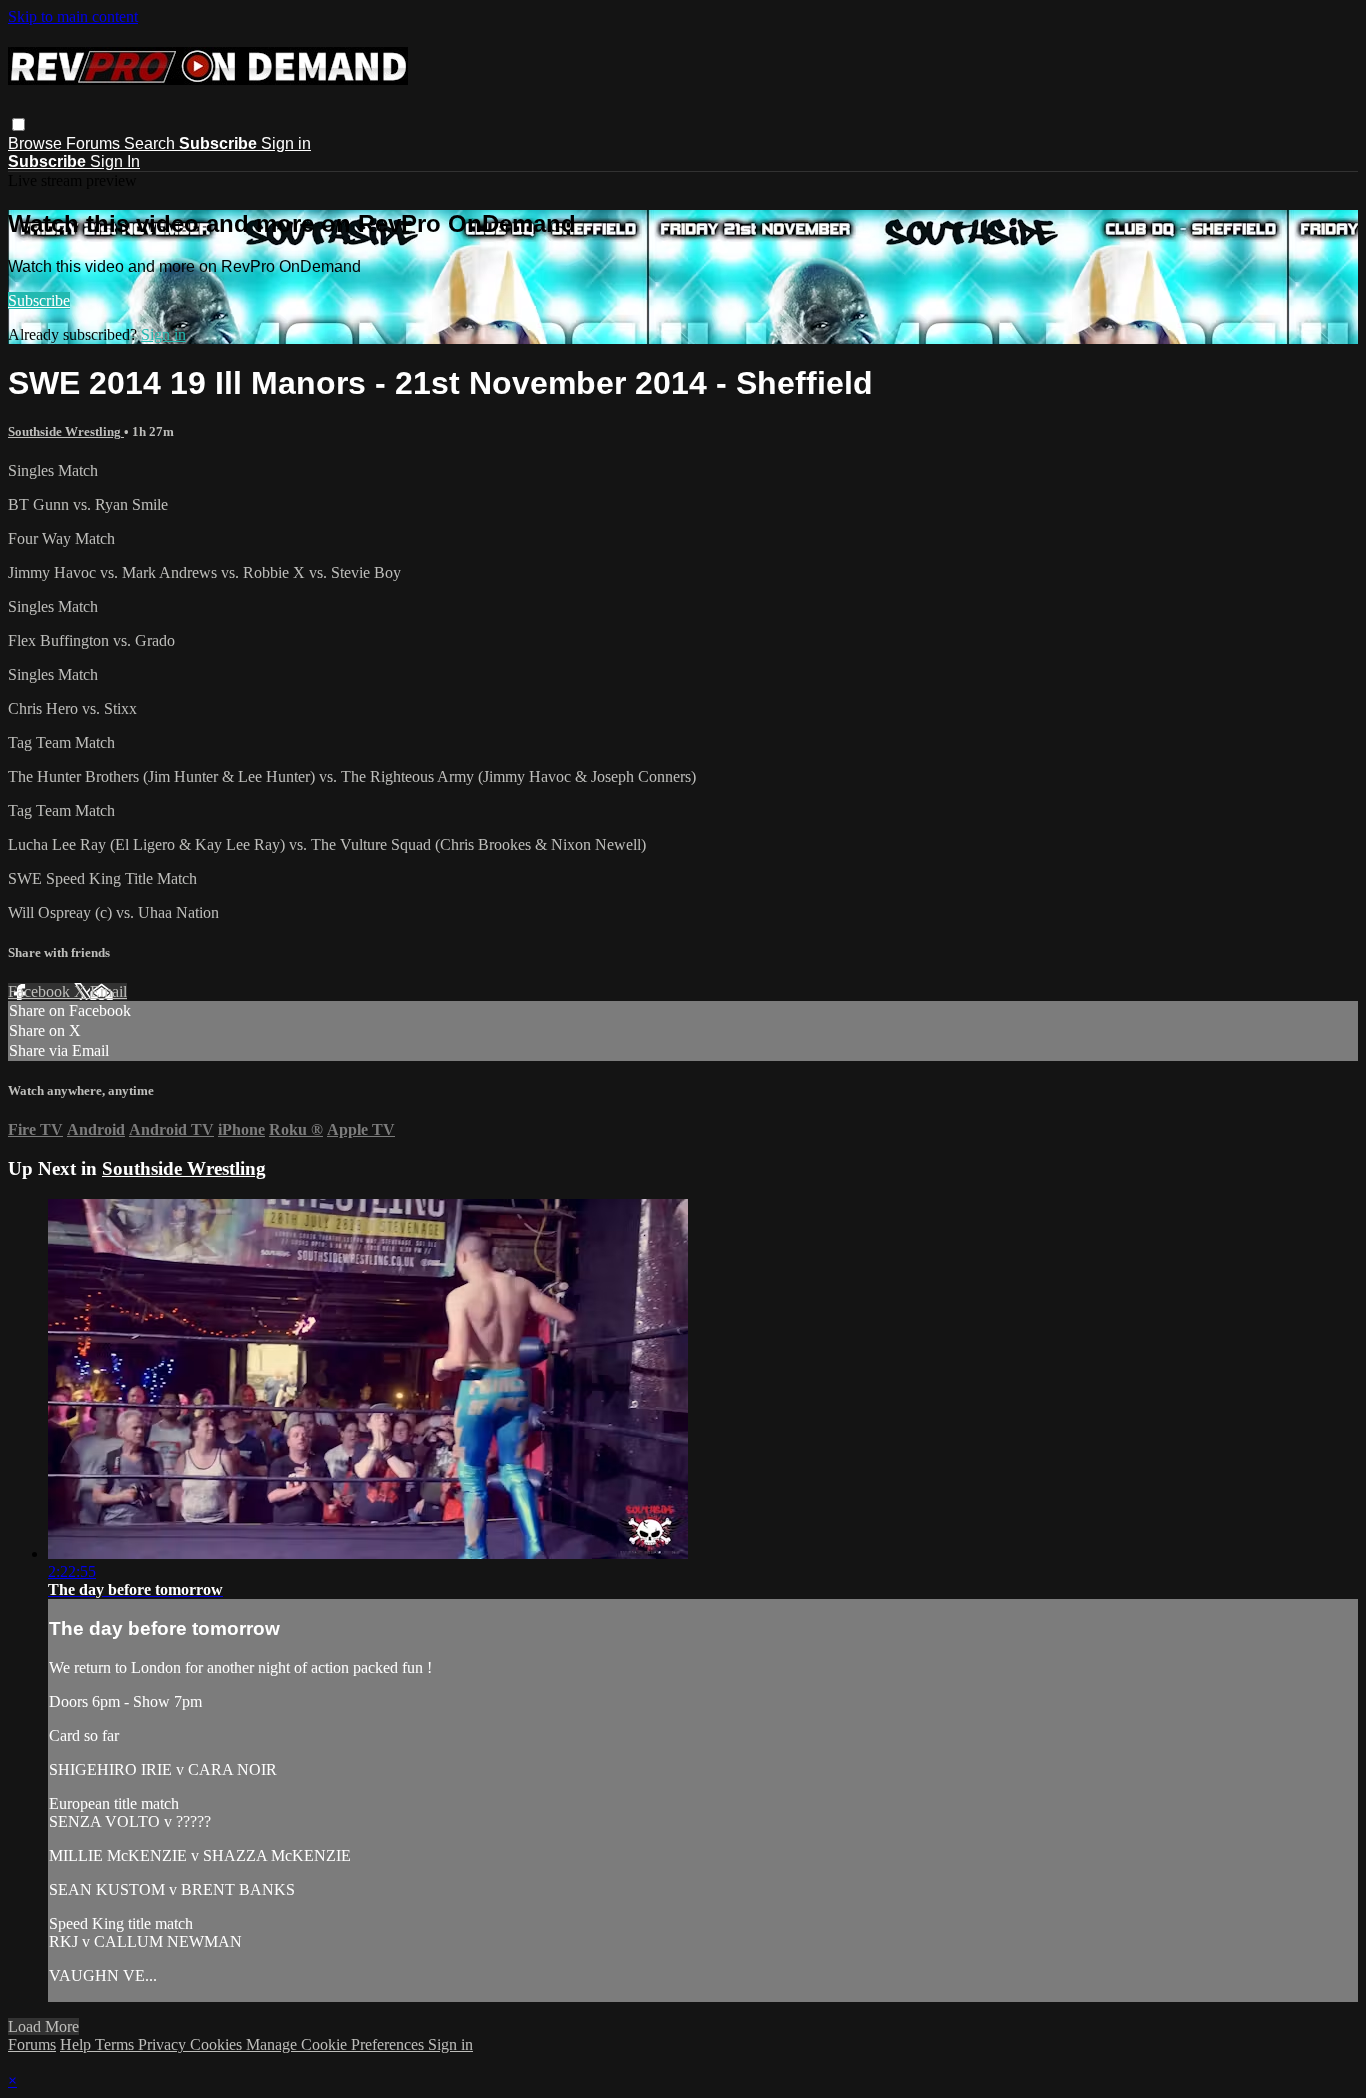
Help (77, 2044)
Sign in (286, 143)
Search (151, 143)
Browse (37, 143)
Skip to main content (73, 16)
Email (108, 991)
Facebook (41, 991)
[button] (18, 124)
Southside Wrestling (66, 431)
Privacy (164, 2044)
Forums (95, 143)
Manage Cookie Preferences (337, 2044)
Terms (116, 2044)
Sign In (115, 161)
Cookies (218, 2044)
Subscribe (39, 300)
